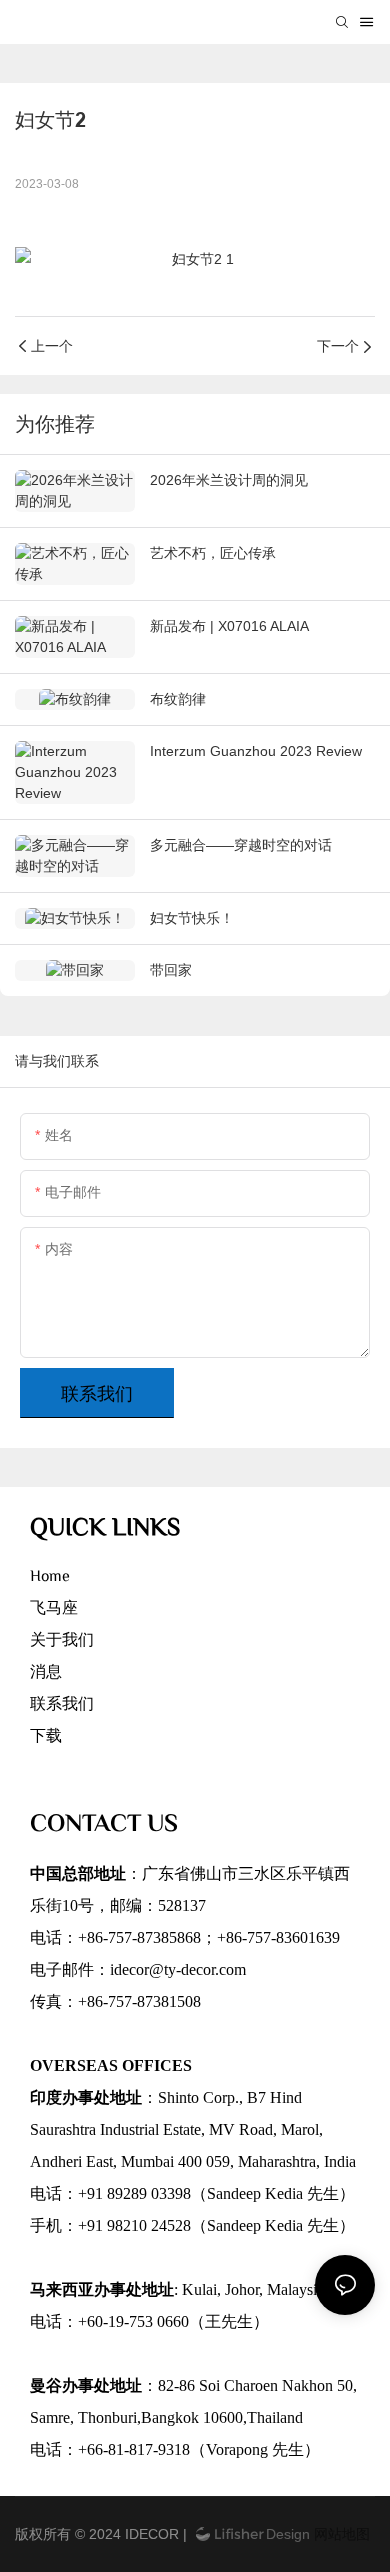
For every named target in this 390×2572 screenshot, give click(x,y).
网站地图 (340, 2534)
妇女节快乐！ (192, 918)
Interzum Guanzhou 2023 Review (256, 751)
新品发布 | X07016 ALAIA (229, 626)
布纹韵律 (178, 699)
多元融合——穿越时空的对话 (241, 845)
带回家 (171, 970)
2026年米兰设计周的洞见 (229, 480)
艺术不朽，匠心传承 (213, 553)
